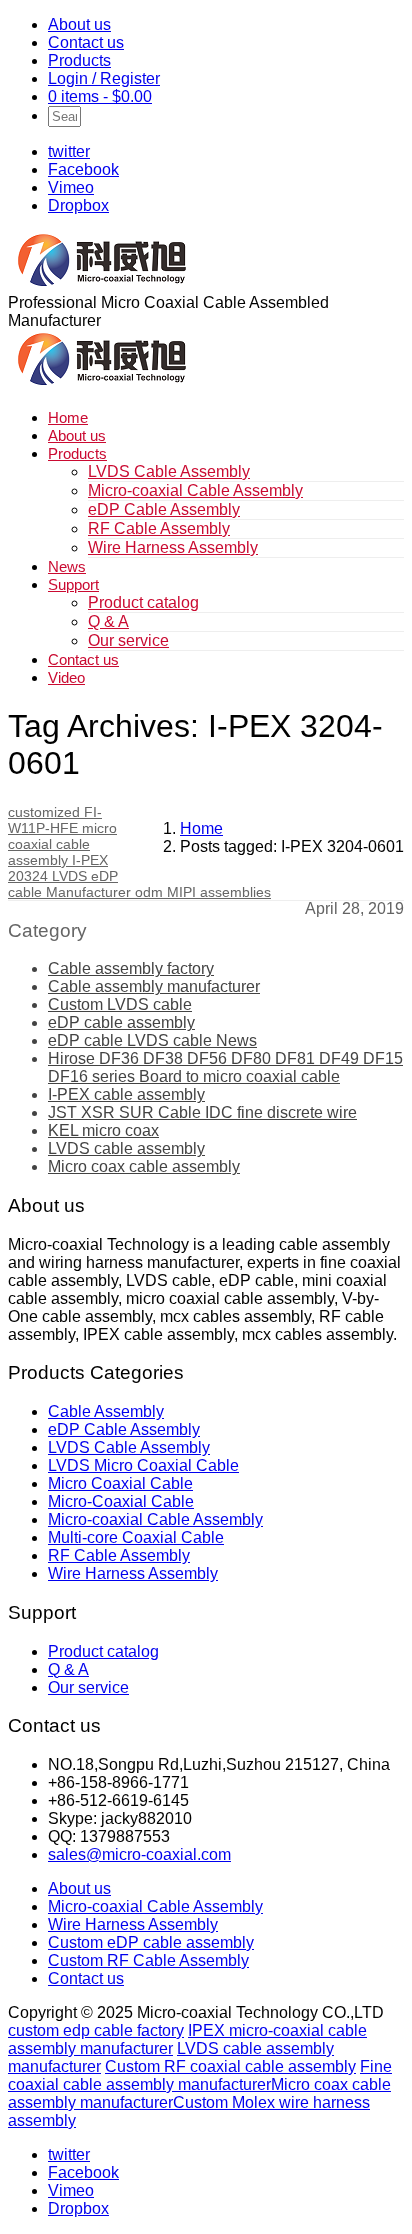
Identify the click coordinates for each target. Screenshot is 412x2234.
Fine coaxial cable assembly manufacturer (200, 2075)
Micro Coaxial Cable (120, 1483)
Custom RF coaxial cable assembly (230, 2066)
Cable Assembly (106, 1411)
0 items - (100, 96)
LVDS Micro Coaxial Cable (143, 1465)
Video (66, 677)
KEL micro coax (103, 1130)
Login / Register (104, 78)
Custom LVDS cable (120, 1004)
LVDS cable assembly (126, 1148)
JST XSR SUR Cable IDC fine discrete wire (202, 1112)
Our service (128, 640)
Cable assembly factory (131, 968)
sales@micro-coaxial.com (139, 1854)
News (67, 566)
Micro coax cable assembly (144, 1166)
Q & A (108, 621)
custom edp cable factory (96, 2030)
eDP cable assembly (121, 1022)
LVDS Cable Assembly (169, 471)
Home (68, 417)
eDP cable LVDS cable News (152, 1040)
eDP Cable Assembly (164, 509)
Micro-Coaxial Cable (121, 1501)
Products (79, 60)
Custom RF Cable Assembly (148, 1960)
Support (73, 584)
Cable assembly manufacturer (154, 986)
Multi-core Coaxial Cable (136, 1537)
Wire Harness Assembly (173, 547)
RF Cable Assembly (159, 528)
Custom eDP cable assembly (151, 1942)
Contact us (86, 42)
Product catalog (143, 602)
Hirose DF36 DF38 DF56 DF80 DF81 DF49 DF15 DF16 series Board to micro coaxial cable (225, 1067)
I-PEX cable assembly (126, 1094)
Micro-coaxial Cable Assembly (195, 490)
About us (79, 24)
